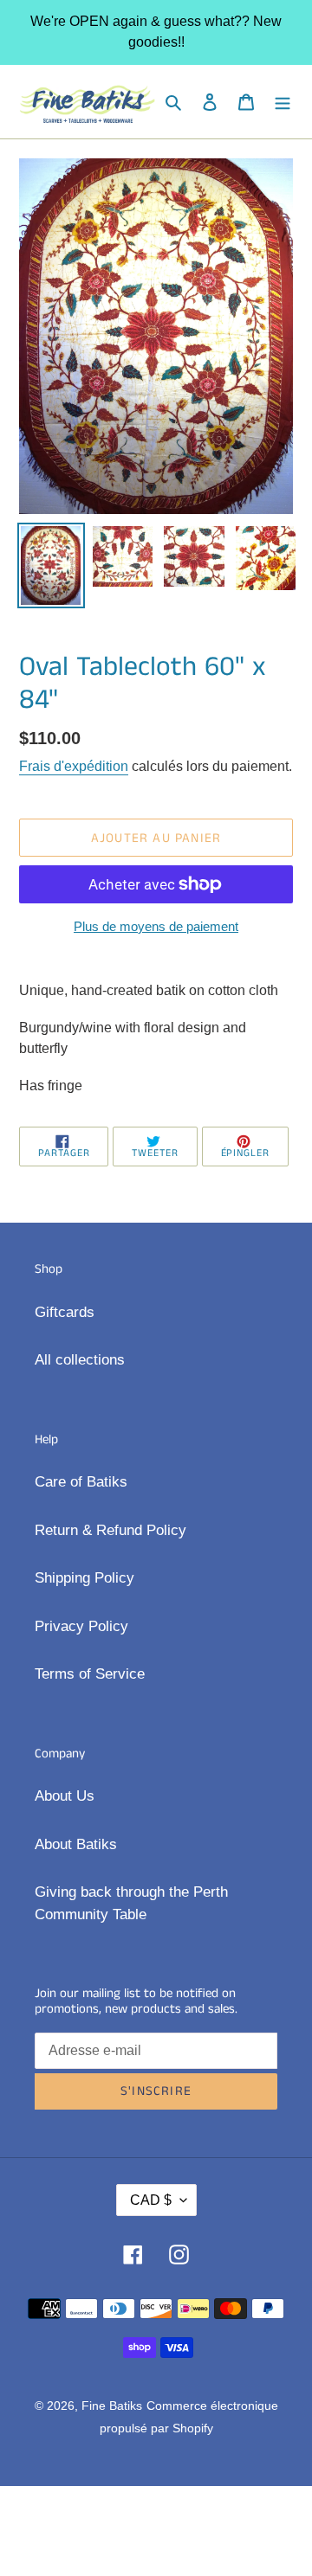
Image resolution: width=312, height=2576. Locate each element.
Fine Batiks (112, 2406)
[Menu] (283, 102)
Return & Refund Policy (110, 1530)
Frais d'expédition (74, 766)
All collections (80, 1360)
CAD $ (151, 2200)
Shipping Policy (84, 1578)
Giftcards (65, 1312)
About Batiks (76, 1844)
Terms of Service (90, 1674)
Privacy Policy (81, 1626)
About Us (65, 1796)
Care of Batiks (81, 1482)
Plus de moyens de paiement (156, 926)
